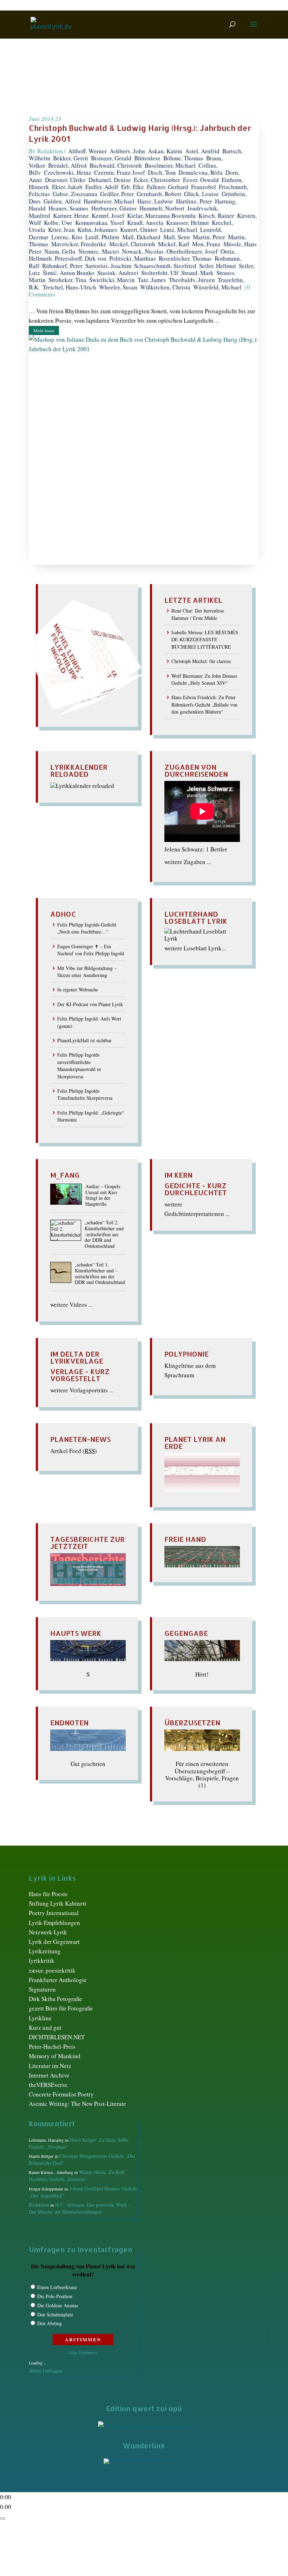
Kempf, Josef (108, 216)
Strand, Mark (197, 273)
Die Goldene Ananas (58, 2305)
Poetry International (54, 1913)
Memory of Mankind (55, 2056)
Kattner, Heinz (71, 216)
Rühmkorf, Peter (62, 266)
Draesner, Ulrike (65, 180)
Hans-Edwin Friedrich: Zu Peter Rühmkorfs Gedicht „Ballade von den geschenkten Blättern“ (204, 704)
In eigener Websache (78, 989)
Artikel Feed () (74, 1451)
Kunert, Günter (139, 230)
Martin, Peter (209, 237)
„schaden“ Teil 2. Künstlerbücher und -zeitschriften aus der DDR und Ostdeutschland (104, 1235)
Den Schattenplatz (55, 2314)
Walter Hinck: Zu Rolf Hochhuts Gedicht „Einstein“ (77, 2176)
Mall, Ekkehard (141, 237)
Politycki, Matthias (133, 258)
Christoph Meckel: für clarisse (201, 661)
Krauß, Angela (145, 223)
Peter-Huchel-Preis (52, 2046)
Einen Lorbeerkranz (57, 2287)
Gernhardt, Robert (159, 194)
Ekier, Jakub (67, 187)
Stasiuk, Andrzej (118, 273)
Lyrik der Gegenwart (54, 1942)
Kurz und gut (45, 2028)
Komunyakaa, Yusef (100, 223)
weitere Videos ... (71, 1304)
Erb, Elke (133, 187)
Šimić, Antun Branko (69, 273)
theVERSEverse (48, 2085)
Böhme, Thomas (183, 158)
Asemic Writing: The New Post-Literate (77, 2104)
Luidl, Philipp (102, 237)
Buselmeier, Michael (170, 165)
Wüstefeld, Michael (217, 287)
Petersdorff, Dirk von (81, 258)
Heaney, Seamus (68, 208)
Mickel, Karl (174, 244)
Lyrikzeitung (45, 1951)
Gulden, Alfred (62, 201)
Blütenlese (147, 158)
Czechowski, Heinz (68, 172)
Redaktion (50, 151)
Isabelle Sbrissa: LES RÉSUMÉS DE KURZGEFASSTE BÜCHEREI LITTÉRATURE (205, 640)
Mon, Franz (206, 244)
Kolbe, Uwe (58, 223)
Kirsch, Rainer (216, 216)
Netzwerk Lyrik (48, 1932)
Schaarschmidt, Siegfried (165, 266)
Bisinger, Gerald (111, 158)
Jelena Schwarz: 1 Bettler (196, 849)
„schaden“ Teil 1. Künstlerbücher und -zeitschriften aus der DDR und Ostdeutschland (100, 1274)
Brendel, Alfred (67, 165)
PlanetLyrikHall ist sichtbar (84, 1040)
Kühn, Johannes (97, 230)
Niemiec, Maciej (99, 251)
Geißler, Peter (117, 194)
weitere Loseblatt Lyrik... (195, 948)
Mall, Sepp (177, 237)
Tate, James (152, 280)
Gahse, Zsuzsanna (75, 194)
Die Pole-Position (55, 2296)
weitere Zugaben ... (188, 862)
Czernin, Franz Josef (120, 172)
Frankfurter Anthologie (58, 1980)
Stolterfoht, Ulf (160, 273)
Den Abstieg (50, 2323)
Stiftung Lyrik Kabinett (58, 1903)
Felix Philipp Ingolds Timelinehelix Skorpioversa (85, 1094)
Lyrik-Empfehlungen (54, 1923)
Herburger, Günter (114, 208)
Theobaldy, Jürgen (192, 280)
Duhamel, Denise (110, 180)
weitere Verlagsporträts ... (82, 1390)
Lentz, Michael (179, 230)
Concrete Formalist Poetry (61, 2094)
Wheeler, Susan (118, 287)
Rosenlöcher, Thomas (185, 258)
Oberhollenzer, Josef (192, 251)
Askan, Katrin (165, 151)
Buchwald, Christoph (116, 165)
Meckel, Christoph (132, 244)
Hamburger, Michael (109, 201)
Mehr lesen (44, 330)
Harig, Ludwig (155, 201)
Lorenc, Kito (67, 237)
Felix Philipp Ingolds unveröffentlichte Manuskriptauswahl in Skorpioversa (79, 1065)
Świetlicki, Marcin (112, 280)
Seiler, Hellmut (218, 266)
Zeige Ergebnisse (83, 2352)
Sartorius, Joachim (108, 266)
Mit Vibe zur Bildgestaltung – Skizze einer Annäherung (87, 972)
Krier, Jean (61, 230)
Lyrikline (40, 2018)
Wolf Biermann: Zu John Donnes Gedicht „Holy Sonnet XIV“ (204, 679)
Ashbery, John (127, 151)
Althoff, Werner (87, 151)
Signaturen (42, 1989)
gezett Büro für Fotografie (61, 2008)
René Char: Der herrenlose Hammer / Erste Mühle (198, 614)
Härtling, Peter (194, 201)
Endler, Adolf (102, 187)
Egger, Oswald (201, 180)
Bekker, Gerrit (71, 158)
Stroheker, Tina (67, 280)
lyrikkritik (42, 1961)
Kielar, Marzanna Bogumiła (161, 216)
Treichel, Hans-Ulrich (69, 287)
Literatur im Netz (50, 2066)
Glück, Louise (201, 194)
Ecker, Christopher (157, 180)
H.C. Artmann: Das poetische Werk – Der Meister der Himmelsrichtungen (80, 2208)
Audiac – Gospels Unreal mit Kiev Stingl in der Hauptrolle (103, 1195)
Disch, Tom (162, 172)
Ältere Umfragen (45, 2371)
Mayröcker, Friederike (79, 244)
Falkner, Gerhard (168, 187)
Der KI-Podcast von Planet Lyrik (90, 1004)
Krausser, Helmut (188, 223)
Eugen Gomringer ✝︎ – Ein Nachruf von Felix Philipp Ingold (91, 950)
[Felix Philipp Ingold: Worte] (202, 1565)
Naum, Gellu (60, 251)
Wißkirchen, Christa (165, 287)
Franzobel (204, 187)
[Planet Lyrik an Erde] (202, 1490)
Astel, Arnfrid (202, 151)
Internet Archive (49, 2075)
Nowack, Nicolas (143, 251)
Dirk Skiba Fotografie (55, 1999)
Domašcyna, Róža (201, 172)
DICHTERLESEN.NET (57, 2037)
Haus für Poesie (48, 1894)
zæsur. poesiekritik (52, 1970)
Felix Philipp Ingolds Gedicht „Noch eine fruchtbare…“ (87, 928)
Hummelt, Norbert (162, 208)
